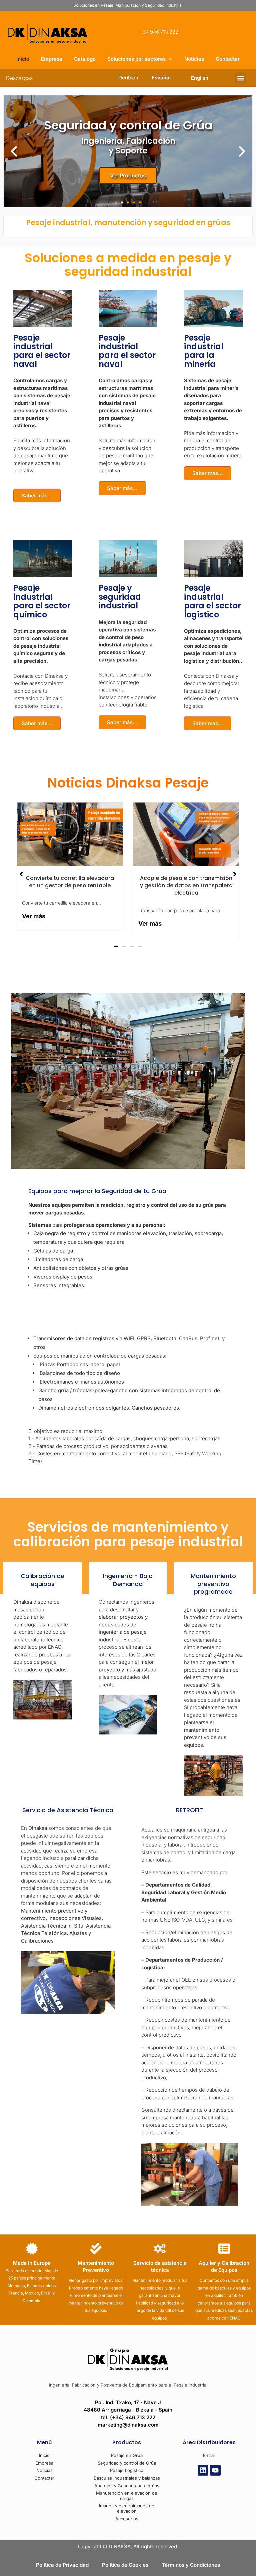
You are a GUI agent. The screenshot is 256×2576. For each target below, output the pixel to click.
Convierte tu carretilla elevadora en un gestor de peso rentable (70, 882)
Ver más (34, 916)
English (200, 78)
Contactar (228, 59)
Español (161, 78)
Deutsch (128, 78)
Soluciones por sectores (136, 59)
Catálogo (85, 59)
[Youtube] (215, 2470)
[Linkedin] (203, 2470)
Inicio (23, 59)
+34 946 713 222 (159, 32)
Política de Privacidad (62, 2565)
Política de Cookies (125, 2565)
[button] (240, 78)
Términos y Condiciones (191, 2565)
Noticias (194, 59)
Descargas (19, 78)
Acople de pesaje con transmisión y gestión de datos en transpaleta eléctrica (186, 886)
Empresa (52, 59)
